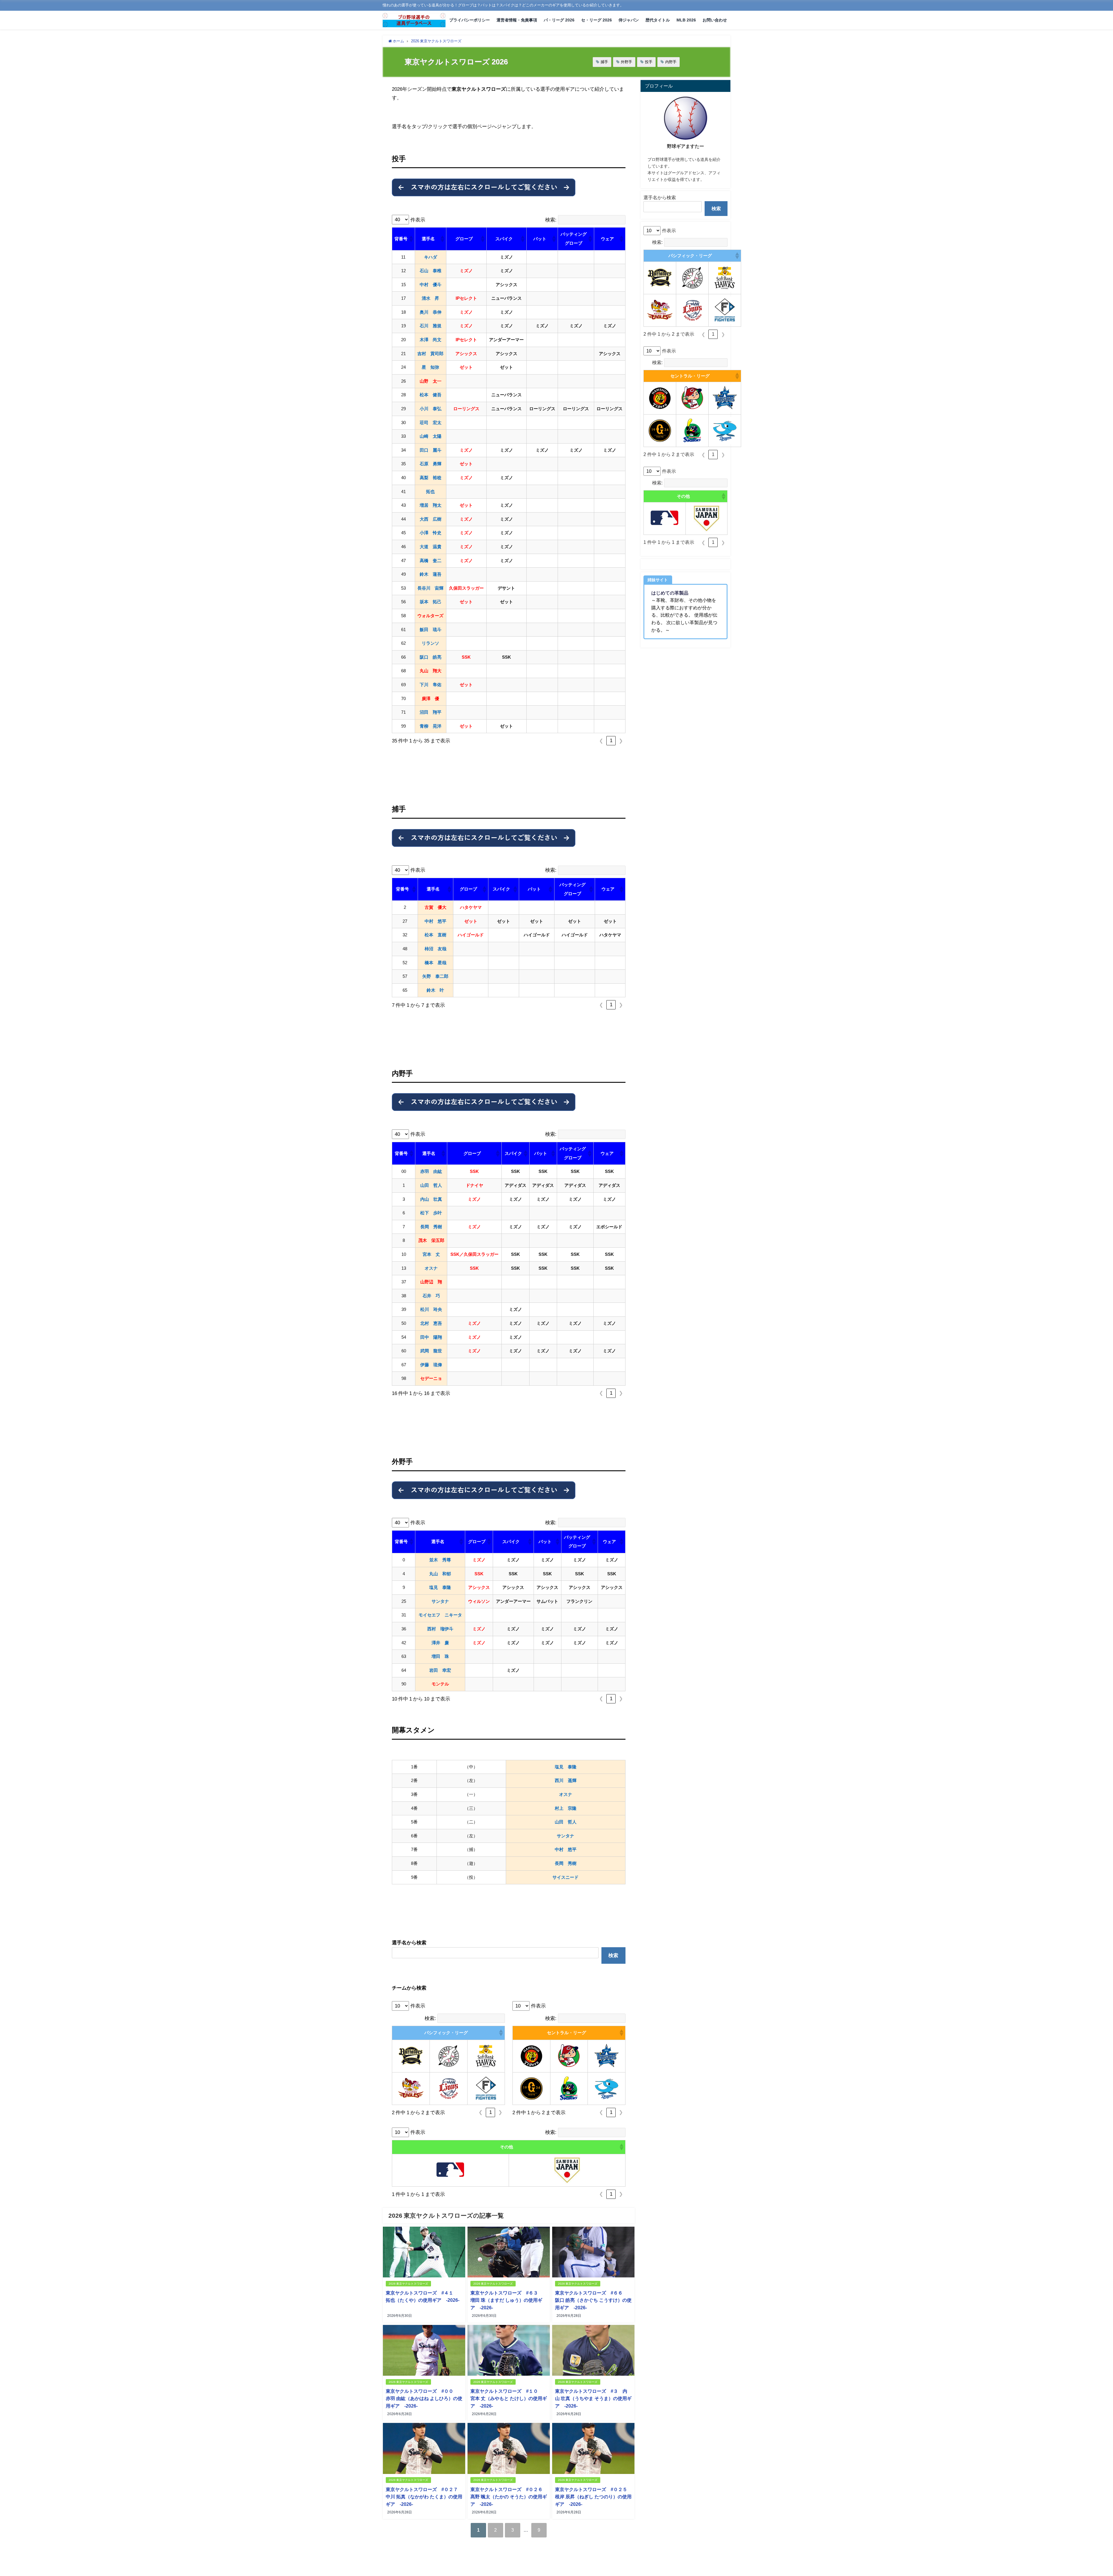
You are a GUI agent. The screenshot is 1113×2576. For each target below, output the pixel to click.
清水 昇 (430, 298)
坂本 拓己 (431, 602)
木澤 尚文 (431, 340)
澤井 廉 (440, 1643)
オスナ (431, 1268)
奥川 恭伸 (431, 312)
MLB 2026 (686, 20)
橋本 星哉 (435, 963)
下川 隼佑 (431, 685)
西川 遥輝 (566, 1780)
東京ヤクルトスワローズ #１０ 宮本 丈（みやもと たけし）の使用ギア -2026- (509, 2398)
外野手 (626, 62)
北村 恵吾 (431, 1323)
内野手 (671, 62)
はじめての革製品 (670, 593)
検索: (551, 220)
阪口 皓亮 (431, 657)
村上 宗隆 (566, 1808)
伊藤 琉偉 (431, 1365)
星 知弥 (430, 367)
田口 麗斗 (431, 450)
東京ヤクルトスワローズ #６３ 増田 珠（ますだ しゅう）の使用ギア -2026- (507, 2300)
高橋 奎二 (431, 561)
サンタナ (440, 1601)
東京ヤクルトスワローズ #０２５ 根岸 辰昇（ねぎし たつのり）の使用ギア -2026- (593, 2497)
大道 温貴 (431, 547)
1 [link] (611, 741)
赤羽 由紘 (431, 1171)
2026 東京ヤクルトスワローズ (408, 2284)
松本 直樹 (435, 935)
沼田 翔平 (431, 712)
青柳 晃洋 (431, 726)
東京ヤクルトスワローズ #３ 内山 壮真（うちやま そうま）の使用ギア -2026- (593, 2398)
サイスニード (565, 1877)
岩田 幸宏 (440, 1670)
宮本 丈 (431, 1254)
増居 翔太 (431, 505)
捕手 (604, 62)
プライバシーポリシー (470, 20)
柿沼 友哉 (435, 949)
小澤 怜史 (431, 533)
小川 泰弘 (431, 409)
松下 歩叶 (431, 1213)
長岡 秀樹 (431, 1227)
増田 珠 (440, 1656)
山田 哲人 (431, 1185)
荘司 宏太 (431, 423)
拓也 (430, 492)
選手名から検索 (660, 197)
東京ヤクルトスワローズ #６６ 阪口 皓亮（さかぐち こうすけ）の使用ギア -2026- (593, 2300)
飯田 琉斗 (431, 630)
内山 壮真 (431, 1199)
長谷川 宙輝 (430, 588)
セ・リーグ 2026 (596, 20)
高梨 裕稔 (431, 478)
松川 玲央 (431, 1309)
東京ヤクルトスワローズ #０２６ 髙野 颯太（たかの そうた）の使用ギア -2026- (509, 2497)
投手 (649, 62)
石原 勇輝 (431, 464)
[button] (411, 239)
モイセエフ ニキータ (440, 1615)
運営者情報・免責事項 (517, 20)
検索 (613, 1955)
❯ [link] (621, 741)
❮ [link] (601, 741)
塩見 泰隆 (440, 1587)
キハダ (431, 257)
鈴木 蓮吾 (431, 574)
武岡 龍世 (431, 1351)
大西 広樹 (431, 519)
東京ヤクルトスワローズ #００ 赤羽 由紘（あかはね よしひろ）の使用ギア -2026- (424, 2398)
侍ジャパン (629, 20)
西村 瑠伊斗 (440, 1629)
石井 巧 (431, 1296)
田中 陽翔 (431, 1337)
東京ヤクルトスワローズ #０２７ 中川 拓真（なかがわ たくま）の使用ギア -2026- (424, 2497)
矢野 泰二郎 (435, 976)
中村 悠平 (435, 921)
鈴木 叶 (435, 990)
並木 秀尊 (440, 1560)
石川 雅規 (431, 326)
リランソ (430, 643)
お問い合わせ (715, 20)
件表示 (418, 220)
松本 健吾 (431, 395)
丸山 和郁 (440, 1574)
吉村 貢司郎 (430, 354)
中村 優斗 (431, 285)
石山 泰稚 (431, 271)
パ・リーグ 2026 (559, 20)
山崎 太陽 (431, 436)
